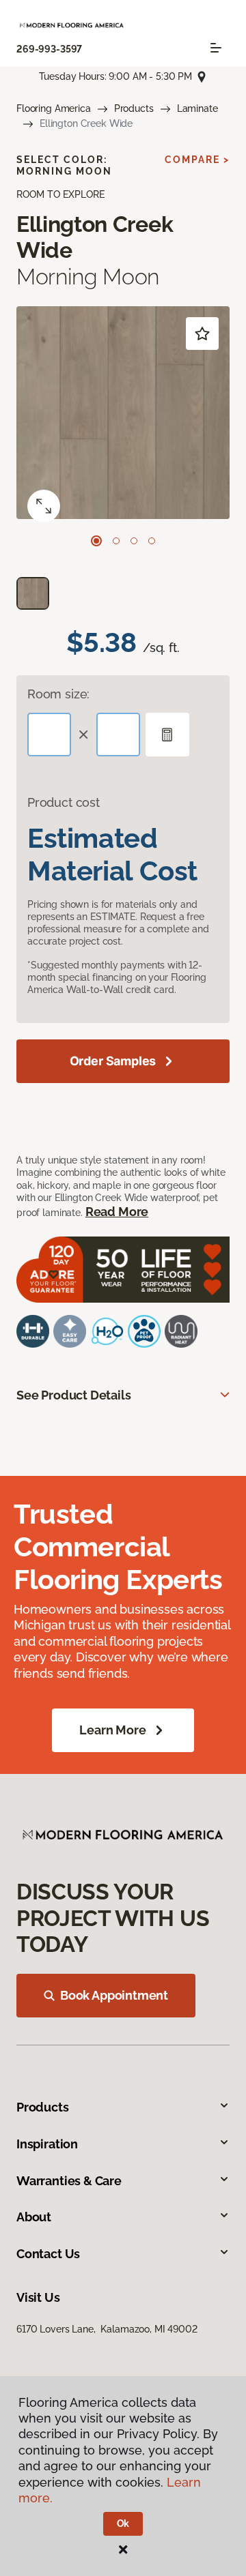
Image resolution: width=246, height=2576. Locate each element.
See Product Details (74, 1395)
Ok (123, 2523)
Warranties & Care (69, 2181)
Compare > (197, 160)
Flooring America (54, 108)
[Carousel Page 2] (116, 541)
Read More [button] (117, 1212)
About (34, 2217)
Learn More (112, 1730)
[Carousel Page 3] (134, 541)
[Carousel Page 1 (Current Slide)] (96, 541)
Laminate (197, 108)
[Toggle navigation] (216, 48)
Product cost (64, 802)
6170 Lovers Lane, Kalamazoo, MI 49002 (107, 2329)
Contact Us (48, 2254)
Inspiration (47, 2144)
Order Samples (113, 1061)
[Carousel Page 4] (152, 541)
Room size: (58, 694)
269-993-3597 (49, 49)
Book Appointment (114, 1995)
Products (134, 108)
